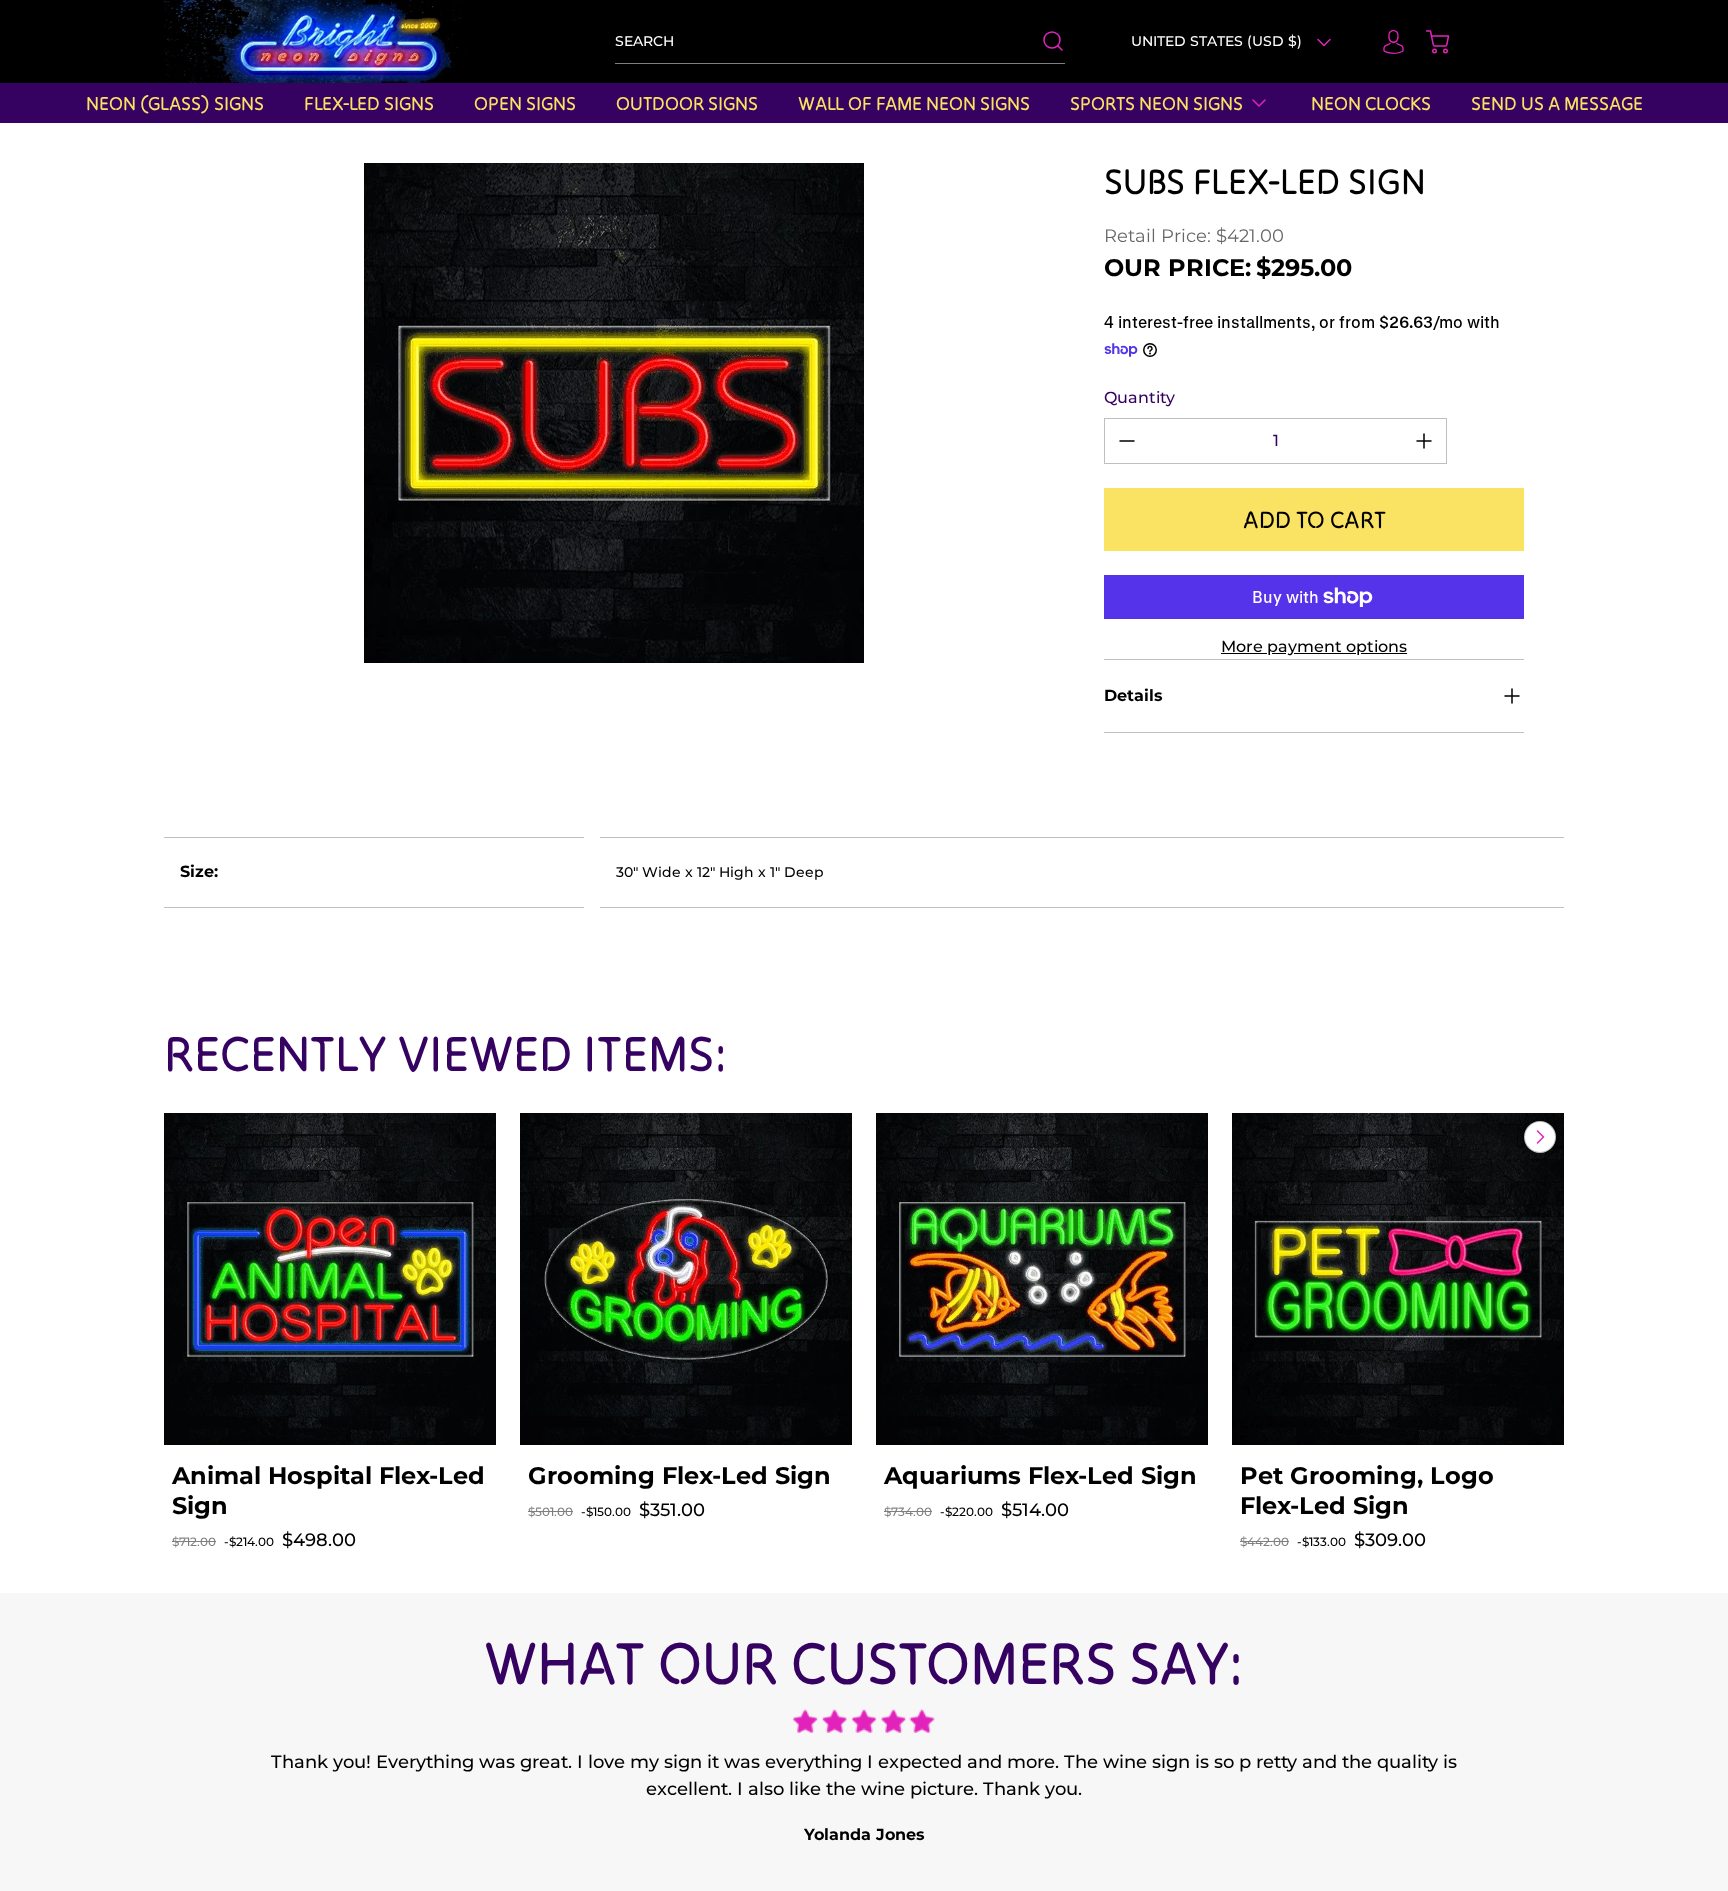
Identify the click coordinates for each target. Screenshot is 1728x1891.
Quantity (1139, 397)
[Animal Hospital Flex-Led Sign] (330, 1279)
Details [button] (1133, 695)
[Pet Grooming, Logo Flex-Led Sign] (1398, 1279)
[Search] (1043, 41)
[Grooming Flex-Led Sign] (686, 1279)
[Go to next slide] (1538, 1137)
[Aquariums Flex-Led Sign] (1042, 1279)
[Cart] (1428, 42)
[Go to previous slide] (1494, 1137)
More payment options (1314, 646)
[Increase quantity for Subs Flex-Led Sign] (1424, 441)
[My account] (1384, 42)
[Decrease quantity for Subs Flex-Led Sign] (1127, 441)
